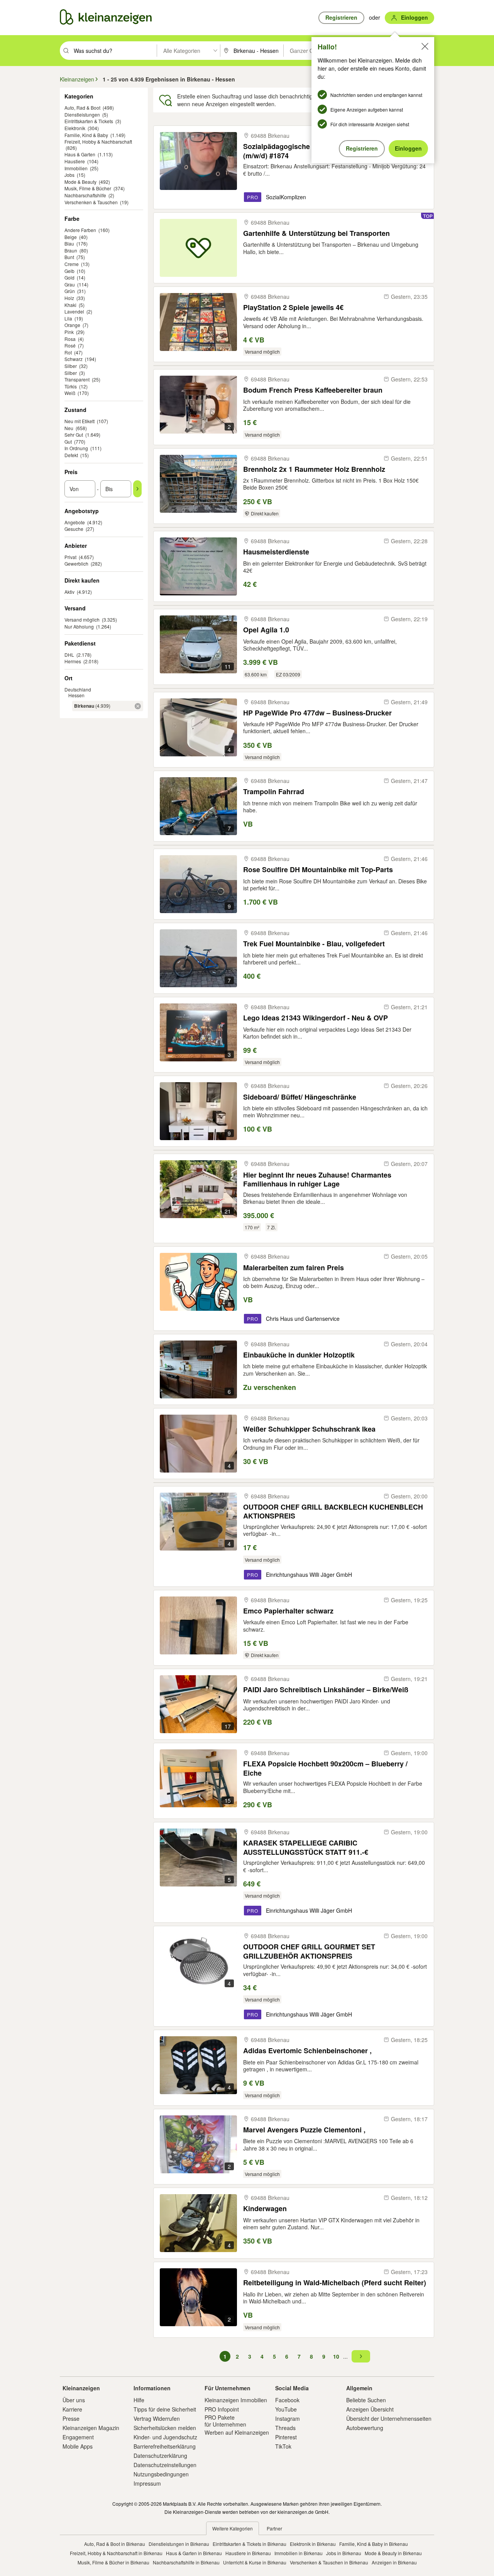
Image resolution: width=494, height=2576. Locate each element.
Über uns (74, 2400)
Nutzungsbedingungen (161, 2474)
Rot (68, 352)
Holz (69, 298)
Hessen (76, 695)
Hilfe (139, 2400)
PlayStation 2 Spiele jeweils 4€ (293, 308)
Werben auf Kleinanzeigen (237, 2432)
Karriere (72, 2409)
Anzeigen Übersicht (370, 2409)
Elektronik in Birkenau (313, 2544)
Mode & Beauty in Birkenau (393, 2553)
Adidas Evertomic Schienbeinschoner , (307, 2051)
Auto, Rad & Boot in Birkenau (115, 2544)
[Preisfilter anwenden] (137, 489)
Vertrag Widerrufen (157, 2418)
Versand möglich (82, 619)
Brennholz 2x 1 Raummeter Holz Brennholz (314, 469)
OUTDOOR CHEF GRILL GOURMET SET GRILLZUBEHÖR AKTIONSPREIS (309, 1951)
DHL (69, 655)
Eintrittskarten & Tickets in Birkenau (250, 2544)
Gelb (69, 271)
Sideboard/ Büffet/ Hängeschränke (300, 1097)
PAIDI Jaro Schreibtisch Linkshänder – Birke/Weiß (326, 1690)
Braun (71, 250)
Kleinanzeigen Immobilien (236, 2400)
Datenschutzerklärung (160, 2456)
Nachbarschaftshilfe (85, 195)
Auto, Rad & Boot (82, 108)
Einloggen (408, 148)
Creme (72, 264)
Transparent (77, 379)
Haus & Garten (80, 154)
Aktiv (69, 592)
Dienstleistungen (82, 114)
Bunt (69, 257)
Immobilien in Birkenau (299, 2553)
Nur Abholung (79, 626)
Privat (70, 557)
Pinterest (286, 2437)
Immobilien (76, 168)
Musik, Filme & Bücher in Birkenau (113, 2562)
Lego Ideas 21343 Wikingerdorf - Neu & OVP (316, 1018)
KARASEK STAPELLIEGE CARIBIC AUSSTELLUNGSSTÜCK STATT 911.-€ (306, 1847)
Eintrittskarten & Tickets (89, 121)
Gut (68, 441)
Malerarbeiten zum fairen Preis (294, 1268)
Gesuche (74, 529)
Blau (69, 243)
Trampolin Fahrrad (274, 792)
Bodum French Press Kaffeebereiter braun (313, 390)
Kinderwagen (265, 2209)
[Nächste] (361, 2356)
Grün (70, 291)
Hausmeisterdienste (276, 552)
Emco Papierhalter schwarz (288, 1611)
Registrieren (362, 148)
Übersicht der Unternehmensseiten (389, 2418)
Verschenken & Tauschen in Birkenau (329, 2562)
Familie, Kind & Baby (86, 135)
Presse (71, 2418)
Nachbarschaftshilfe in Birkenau (186, 2562)
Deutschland (78, 689)
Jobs (69, 175)
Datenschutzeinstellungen (165, 2465)
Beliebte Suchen (366, 2400)
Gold (69, 277)
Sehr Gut (74, 435)
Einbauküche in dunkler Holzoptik (299, 1355)
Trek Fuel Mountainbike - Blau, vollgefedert (314, 944)
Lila (68, 318)
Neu (69, 428)
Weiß (70, 393)
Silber (71, 366)
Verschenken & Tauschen (91, 202)
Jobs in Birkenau (344, 2553)
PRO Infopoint (222, 2409)
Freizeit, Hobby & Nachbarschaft (98, 142)
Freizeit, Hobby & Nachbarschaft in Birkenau (116, 2553)
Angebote (75, 522)
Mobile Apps (78, 2446)
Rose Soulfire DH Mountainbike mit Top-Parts (318, 870)
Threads (285, 2428)
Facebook (287, 2400)
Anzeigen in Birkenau (394, 2562)
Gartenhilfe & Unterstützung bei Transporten (316, 233)
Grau (70, 284)
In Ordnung (76, 448)
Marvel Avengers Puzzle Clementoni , (304, 2130)
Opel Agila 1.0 (266, 630)
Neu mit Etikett (80, 421)
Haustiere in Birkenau (248, 2553)
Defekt (71, 455)
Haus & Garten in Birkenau (194, 2553)
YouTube (286, 2409)
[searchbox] (114, 51)
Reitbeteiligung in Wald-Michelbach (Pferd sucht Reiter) (335, 2283)
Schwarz (74, 359)
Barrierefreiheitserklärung (165, 2446)
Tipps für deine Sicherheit (165, 2409)
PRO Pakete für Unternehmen (225, 2421)
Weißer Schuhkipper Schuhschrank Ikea (309, 1429)
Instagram (288, 2418)
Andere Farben (80, 230)
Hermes (73, 661)
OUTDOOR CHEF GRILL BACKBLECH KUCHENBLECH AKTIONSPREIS (333, 1511)
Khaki (70, 305)
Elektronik (75, 128)
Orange (72, 325)
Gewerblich (76, 563)
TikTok (283, 2446)
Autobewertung (365, 2428)
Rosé (70, 345)
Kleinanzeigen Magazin (91, 2428)
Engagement (78, 2437)
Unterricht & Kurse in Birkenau (255, 2562)
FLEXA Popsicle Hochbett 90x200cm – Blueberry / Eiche (325, 1768)
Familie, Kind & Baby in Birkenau (374, 2544)
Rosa (70, 339)
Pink (69, 332)
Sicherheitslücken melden (165, 2428)
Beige (71, 237)
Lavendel (74, 311)
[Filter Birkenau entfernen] (138, 706)
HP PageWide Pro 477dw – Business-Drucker (317, 713)
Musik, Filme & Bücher (88, 188)
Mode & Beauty (80, 182)
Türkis (71, 386)
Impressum (147, 2483)
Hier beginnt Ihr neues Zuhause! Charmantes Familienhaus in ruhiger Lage (317, 1179)
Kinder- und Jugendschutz (165, 2437)
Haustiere (75, 161)
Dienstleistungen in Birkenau (179, 2544)
